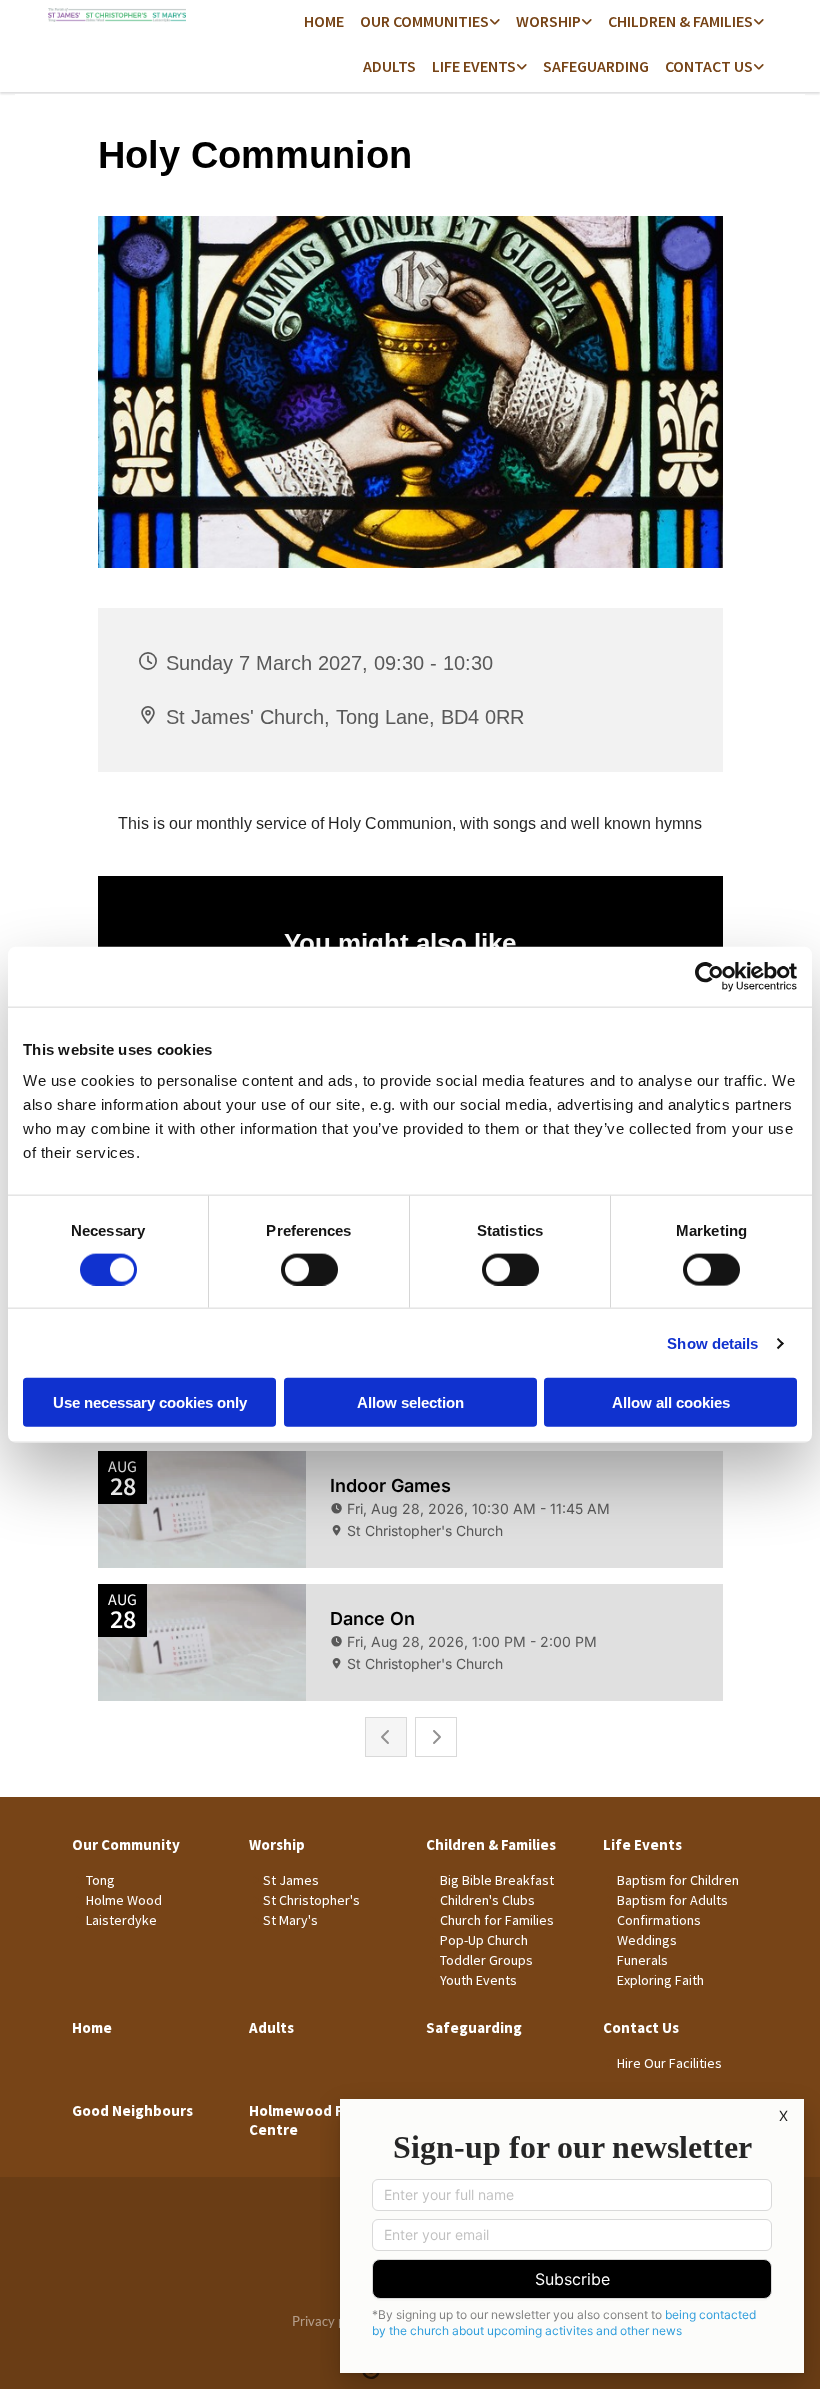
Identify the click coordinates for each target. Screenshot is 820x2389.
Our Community (126, 1844)
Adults (389, 66)
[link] (430, 22)
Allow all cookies (671, 1402)
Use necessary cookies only (150, 1402)
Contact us (709, 66)
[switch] (309, 1269)
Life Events (474, 66)
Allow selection (410, 1402)
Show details (712, 1342)
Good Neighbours (132, 2110)
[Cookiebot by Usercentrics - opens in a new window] (709, 976)
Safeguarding (596, 66)
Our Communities (424, 21)
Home (324, 21)
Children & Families (680, 21)
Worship (548, 21)
